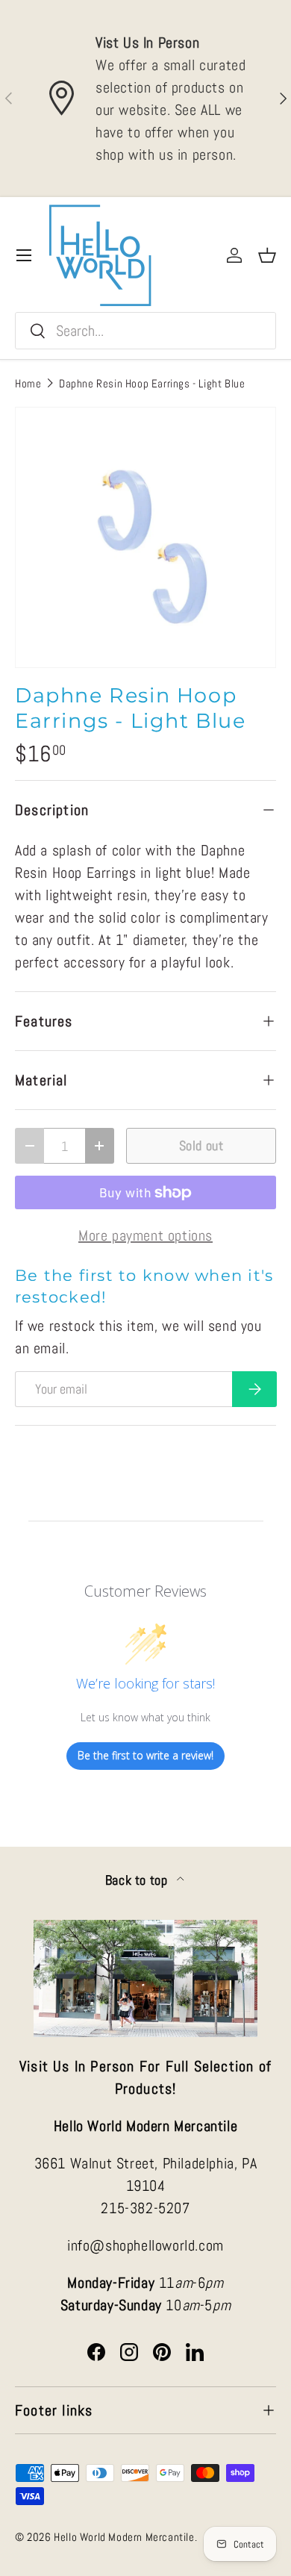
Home (28, 383)
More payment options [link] (145, 1235)
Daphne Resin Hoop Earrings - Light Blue (152, 383)
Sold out (201, 1145)
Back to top (138, 1880)
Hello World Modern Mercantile (124, 2537)
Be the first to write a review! (145, 1755)
